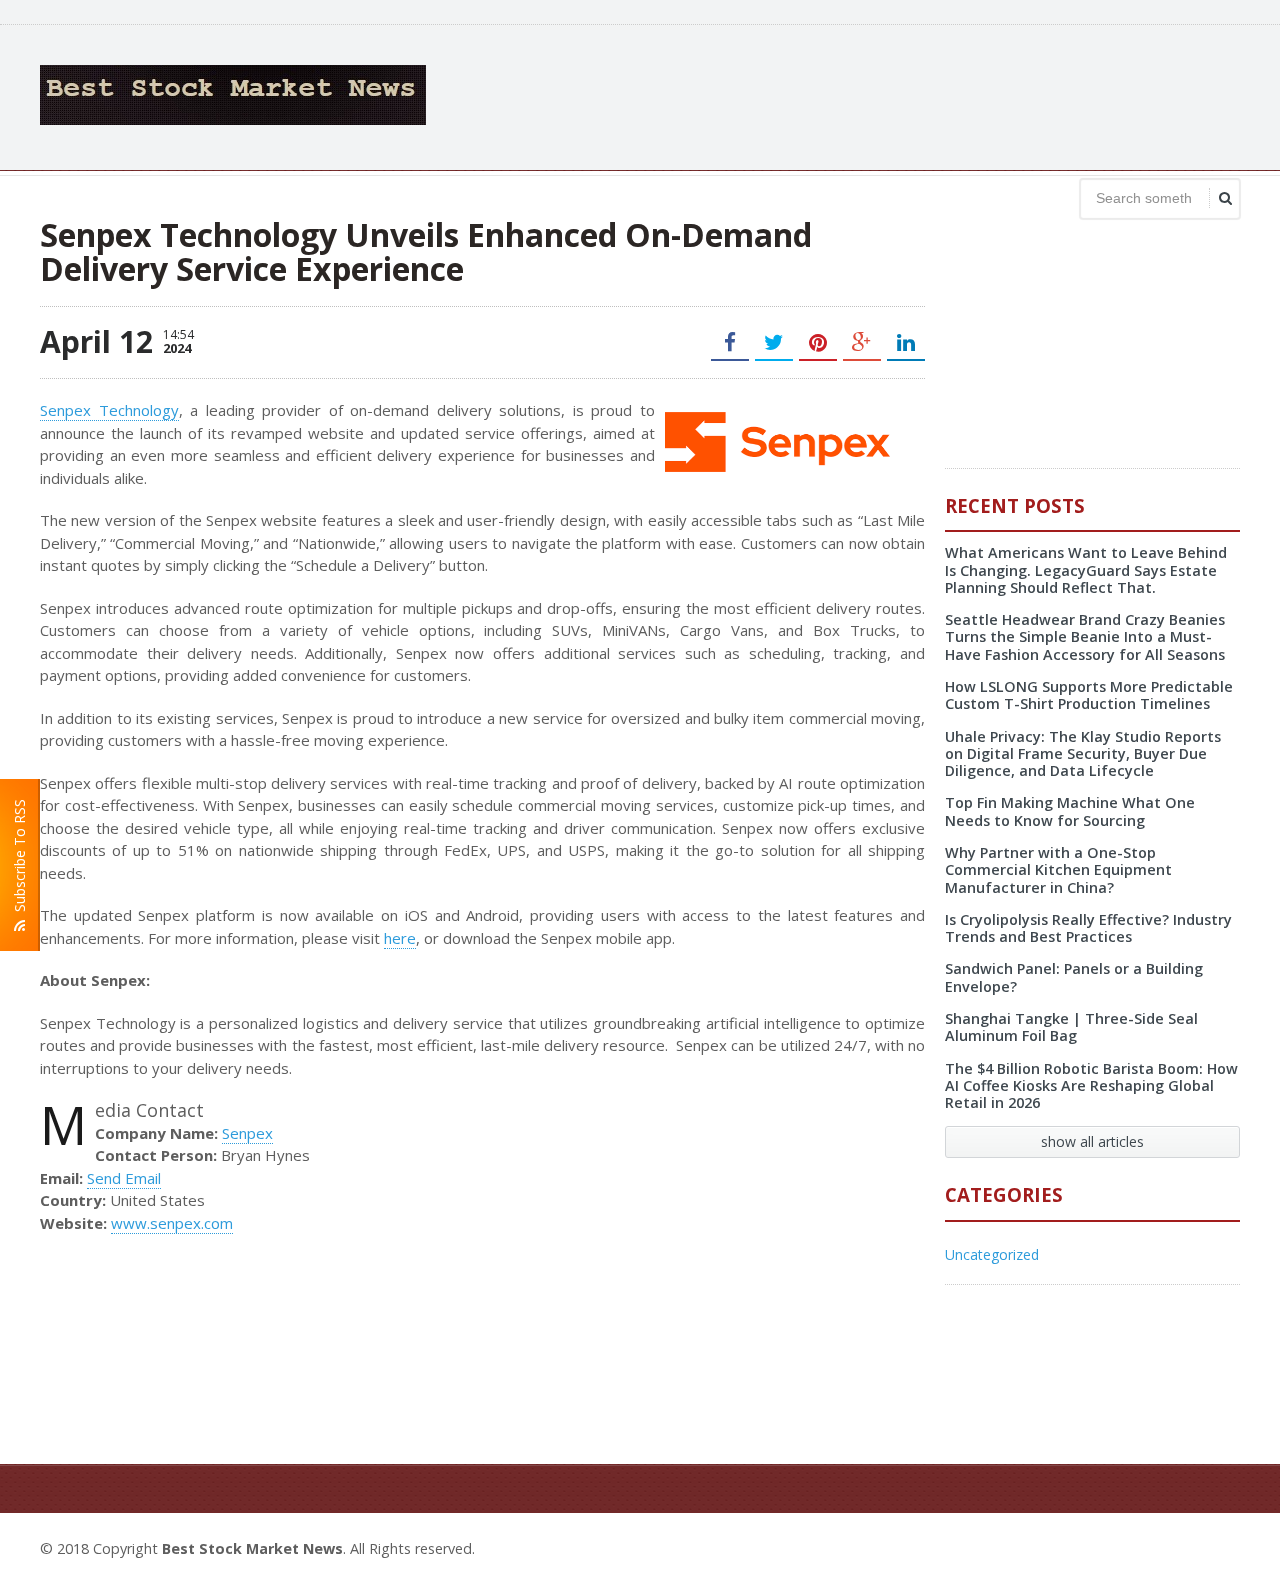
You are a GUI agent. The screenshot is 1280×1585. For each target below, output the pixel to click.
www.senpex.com (172, 1223)
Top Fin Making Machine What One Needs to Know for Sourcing (1070, 811)
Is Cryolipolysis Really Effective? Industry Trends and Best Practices (1088, 928)
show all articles (1092, 1141)
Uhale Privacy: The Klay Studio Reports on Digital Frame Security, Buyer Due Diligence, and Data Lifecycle (1083, 754)
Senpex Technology (109, 410)
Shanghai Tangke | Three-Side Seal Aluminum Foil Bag (1071, 1027)
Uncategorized (992, 1254)
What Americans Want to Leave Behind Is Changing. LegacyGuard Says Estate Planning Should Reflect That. (1086, 570)
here (400, 938)
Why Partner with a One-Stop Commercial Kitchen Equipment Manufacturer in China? (1058, 870)
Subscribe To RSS (19, 859)
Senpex (247, 1133)
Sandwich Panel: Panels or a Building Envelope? (1074, 977)
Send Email (124, 1178)
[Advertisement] (876, 95)
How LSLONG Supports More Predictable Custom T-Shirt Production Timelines (1089, 695)
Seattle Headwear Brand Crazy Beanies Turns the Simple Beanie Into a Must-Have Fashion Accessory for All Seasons (1085, 637)
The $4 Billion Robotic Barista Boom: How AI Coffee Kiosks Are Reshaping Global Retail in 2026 (1091, 1086)
